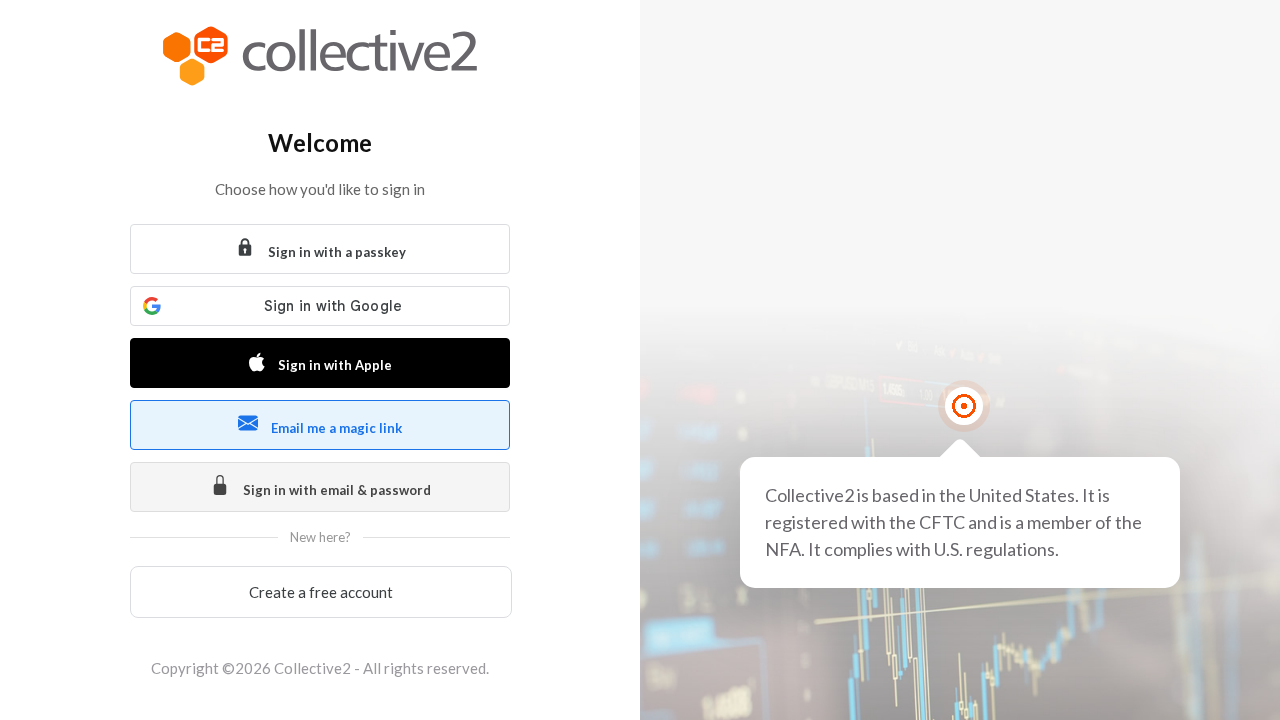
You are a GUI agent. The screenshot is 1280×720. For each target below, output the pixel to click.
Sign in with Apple (333, 365)
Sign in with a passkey (335, 252)
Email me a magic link (335, 428)
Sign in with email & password (335, 490)
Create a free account (321, 592)
